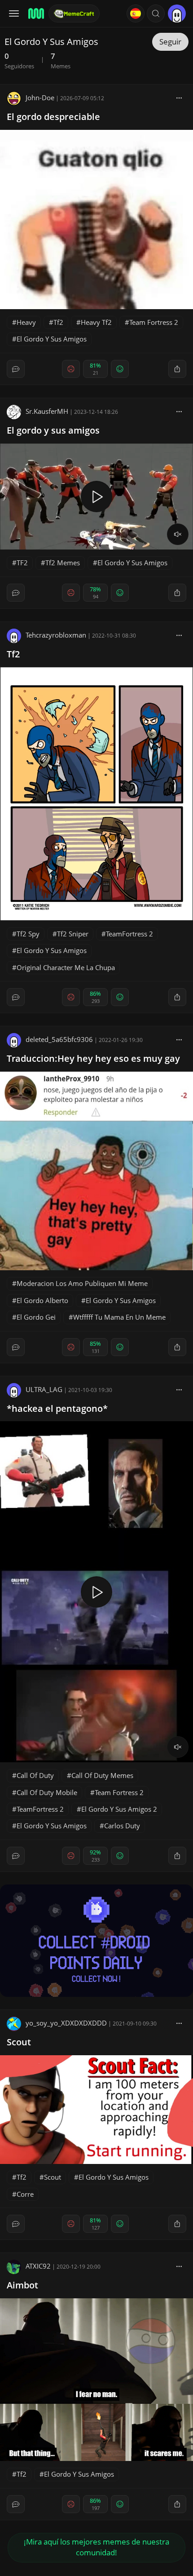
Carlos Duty (122, 1826)
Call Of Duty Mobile (47, 1792)
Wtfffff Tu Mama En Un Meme (119, 1317)
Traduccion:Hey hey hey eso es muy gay (93, 1058)
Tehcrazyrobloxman (56, 635)
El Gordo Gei (36, 1317)
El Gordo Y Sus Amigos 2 (119, 1809)
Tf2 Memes (63, 563)
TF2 (22, 563)
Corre (25, 2194)
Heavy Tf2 (96, 322)
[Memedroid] (35, 13)
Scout (19, 2042)
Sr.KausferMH (47, 411)
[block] (179, 98)
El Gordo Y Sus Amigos (52, 339)
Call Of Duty (35, 1775)
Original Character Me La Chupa (66, 967)
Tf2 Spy (28, 934)
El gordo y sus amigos (53, 430)
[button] (156, 13)
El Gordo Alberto (42, 1300)
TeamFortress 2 (129, 934)
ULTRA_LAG (44, 1389)
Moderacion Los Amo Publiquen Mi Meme (82, 1283)
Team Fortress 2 (154, 322)
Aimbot (22, 2285)
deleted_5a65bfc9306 (59, 1039)
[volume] (178, 534)
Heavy (26, 322)
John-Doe (40, 98)
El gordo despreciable (53, 117)
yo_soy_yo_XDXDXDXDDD (66, 2023)
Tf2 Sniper (73, 934)
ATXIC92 (38, 2266)
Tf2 (58, 322)
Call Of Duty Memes (102, 1775)
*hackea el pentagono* (57, 1408)
